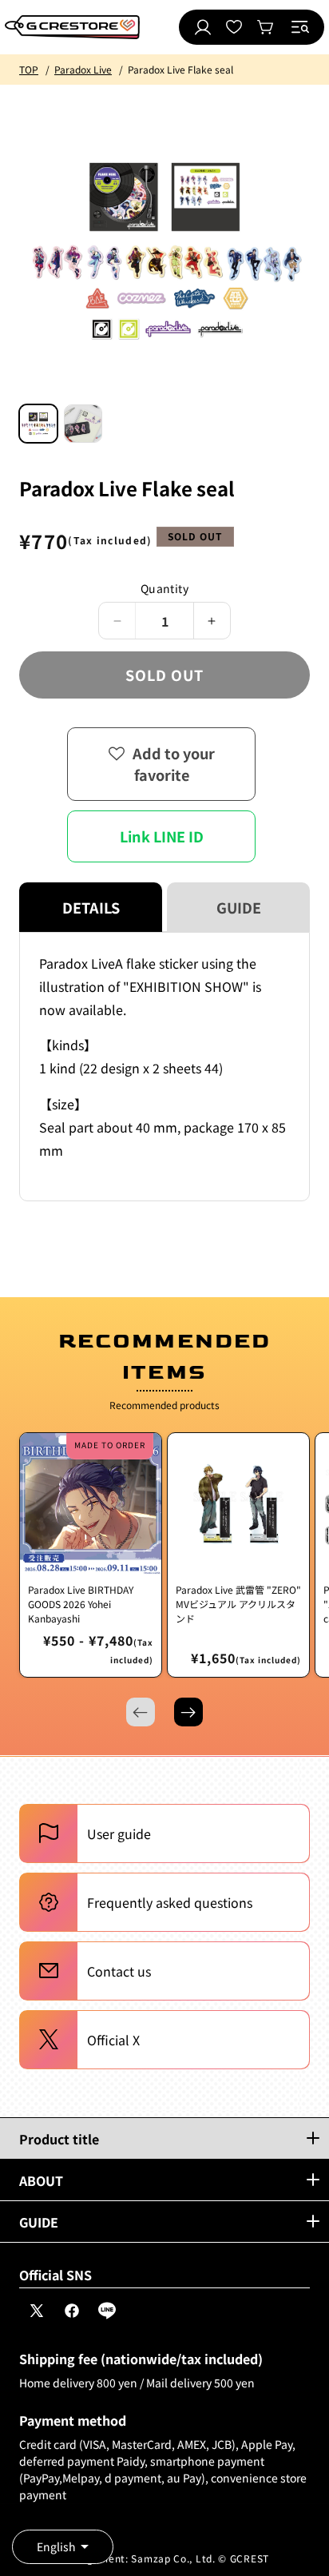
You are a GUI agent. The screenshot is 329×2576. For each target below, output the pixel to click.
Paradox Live (83, 69)
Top (29, 69)
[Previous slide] (141, 1712)
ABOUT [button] (41, 2180)
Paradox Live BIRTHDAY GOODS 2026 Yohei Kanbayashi (81, 1604)
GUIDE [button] (39, 2222)
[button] (300, 27)
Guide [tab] (239, 907)
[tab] (38, 424)
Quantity (164, 588)
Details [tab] (91, 907)
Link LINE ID (162, 836)
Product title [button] (59, 2139)
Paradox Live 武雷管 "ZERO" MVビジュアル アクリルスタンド (238, 1604)
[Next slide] (188, 1712)
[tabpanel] (164, 1067)
